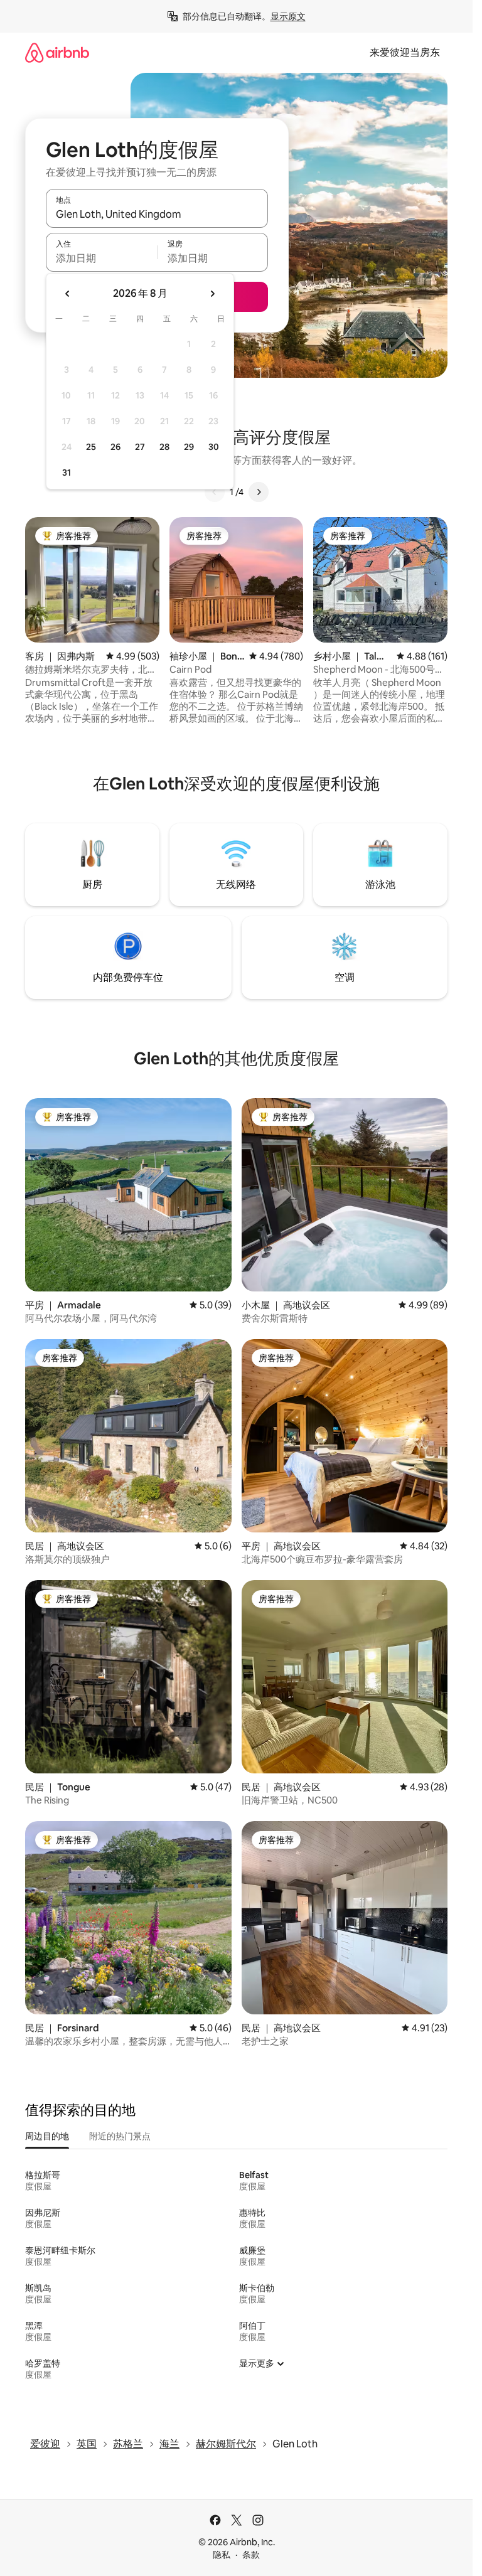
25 (91, 447)
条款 (251, 2555)
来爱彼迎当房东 (405, 52)
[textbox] (101, 258)
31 (67, 473)
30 (214, 447)
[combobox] (157, 214)
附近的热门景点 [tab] (120, 2136)
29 (189, 447)
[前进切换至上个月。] (68, 294)
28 (164, 447)
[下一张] (259, 492)
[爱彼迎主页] (57, 52)
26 (115, 447)
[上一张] (215, 492)
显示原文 (288, 16)
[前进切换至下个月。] (212, 294)
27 (140, 447)
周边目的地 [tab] (47, 2136)
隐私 (222, 2555)
